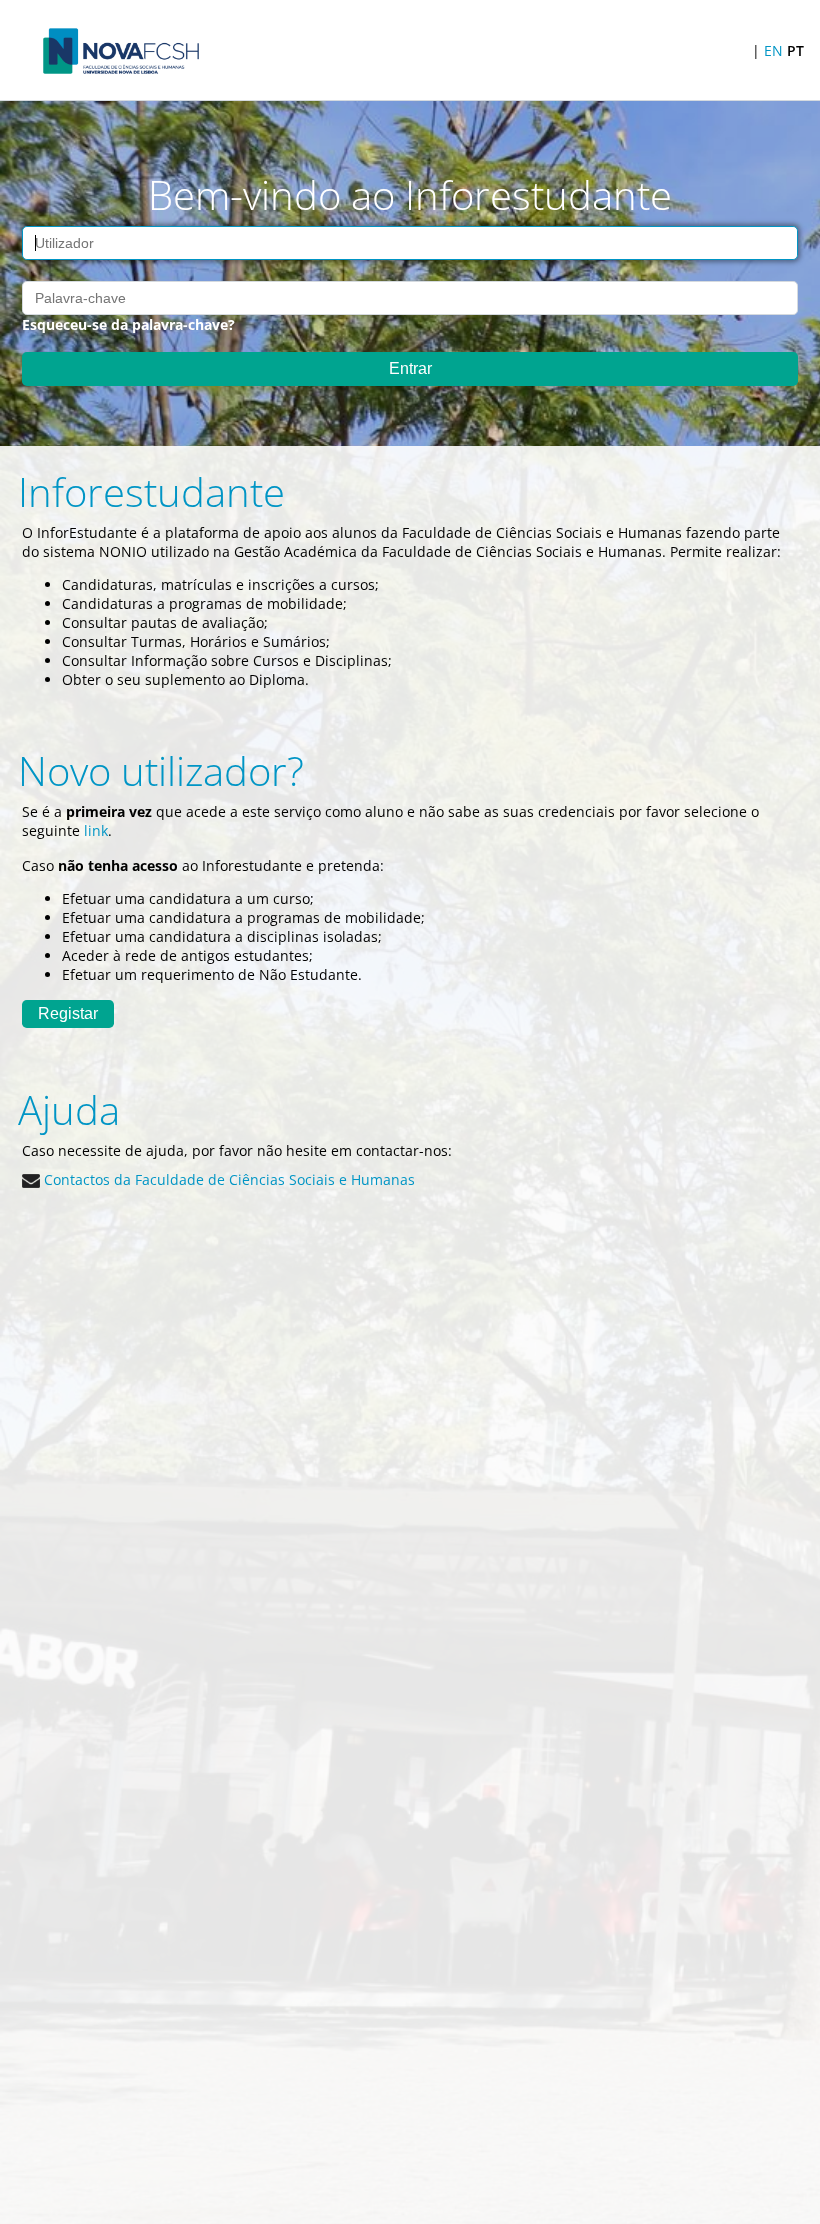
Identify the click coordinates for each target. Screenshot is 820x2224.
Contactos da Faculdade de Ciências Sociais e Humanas (227, 1179)
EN (773, 50)
